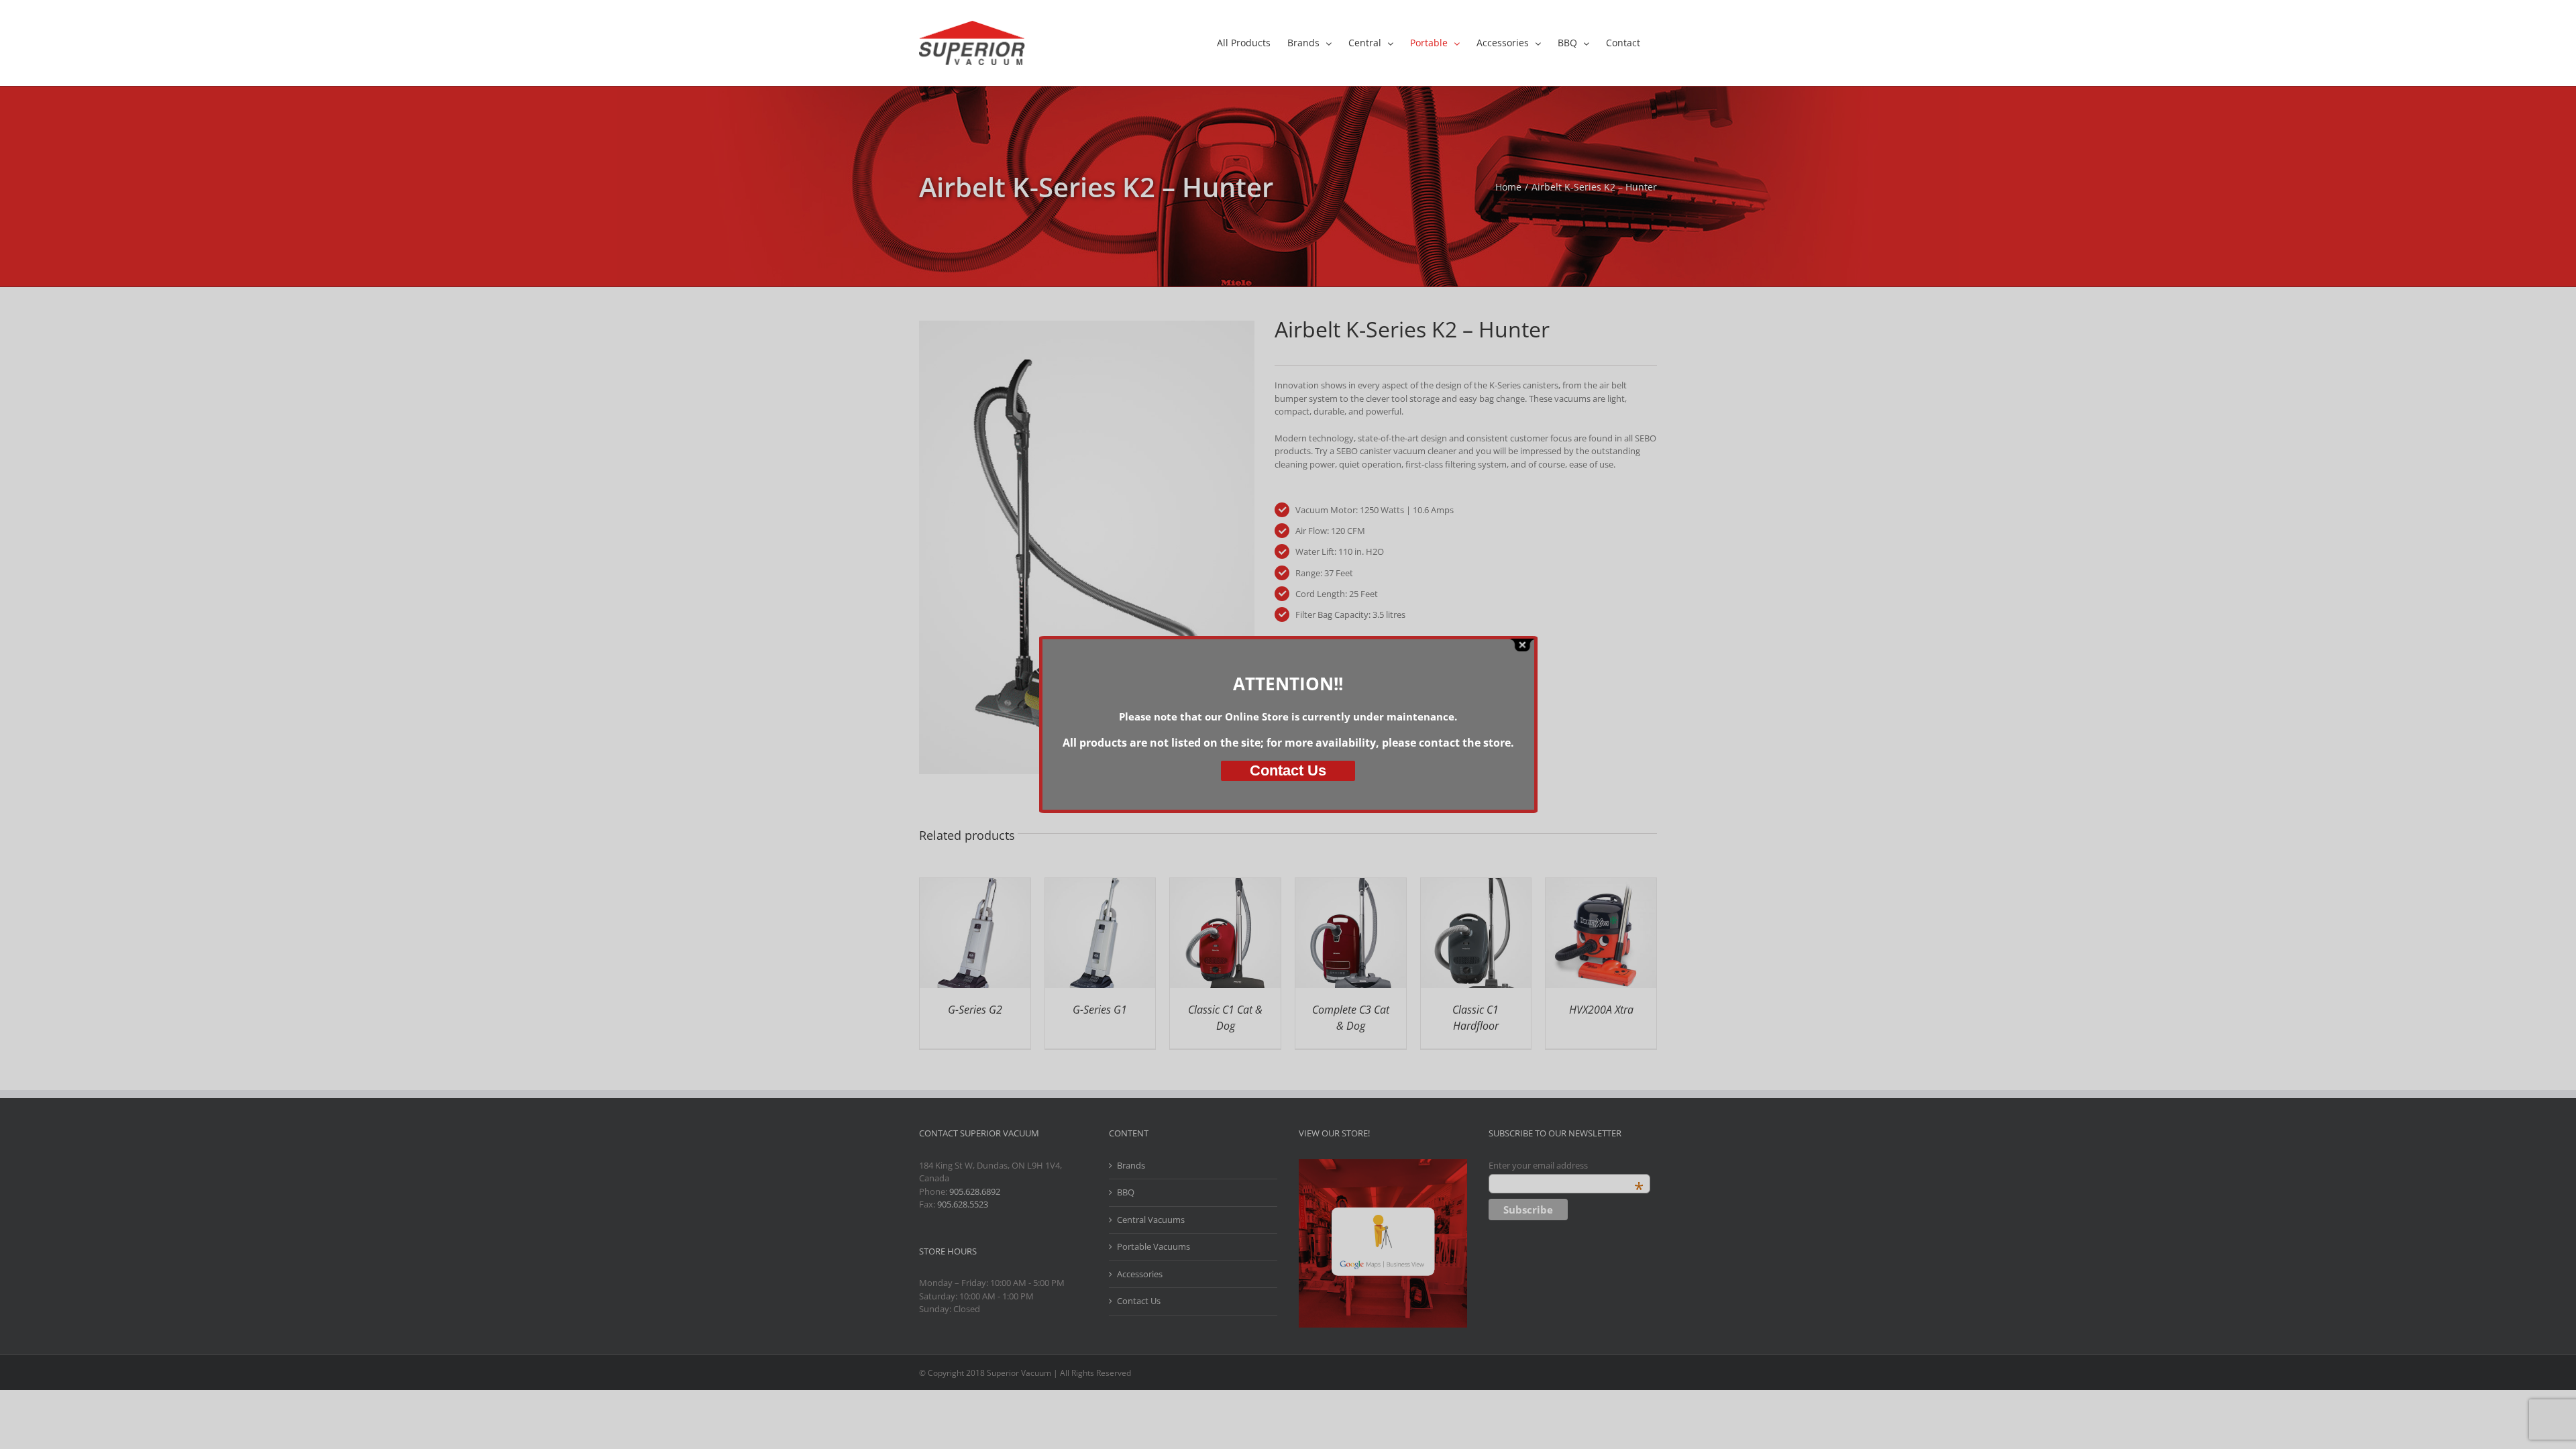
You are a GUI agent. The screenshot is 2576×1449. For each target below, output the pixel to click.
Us (1288, 770)
